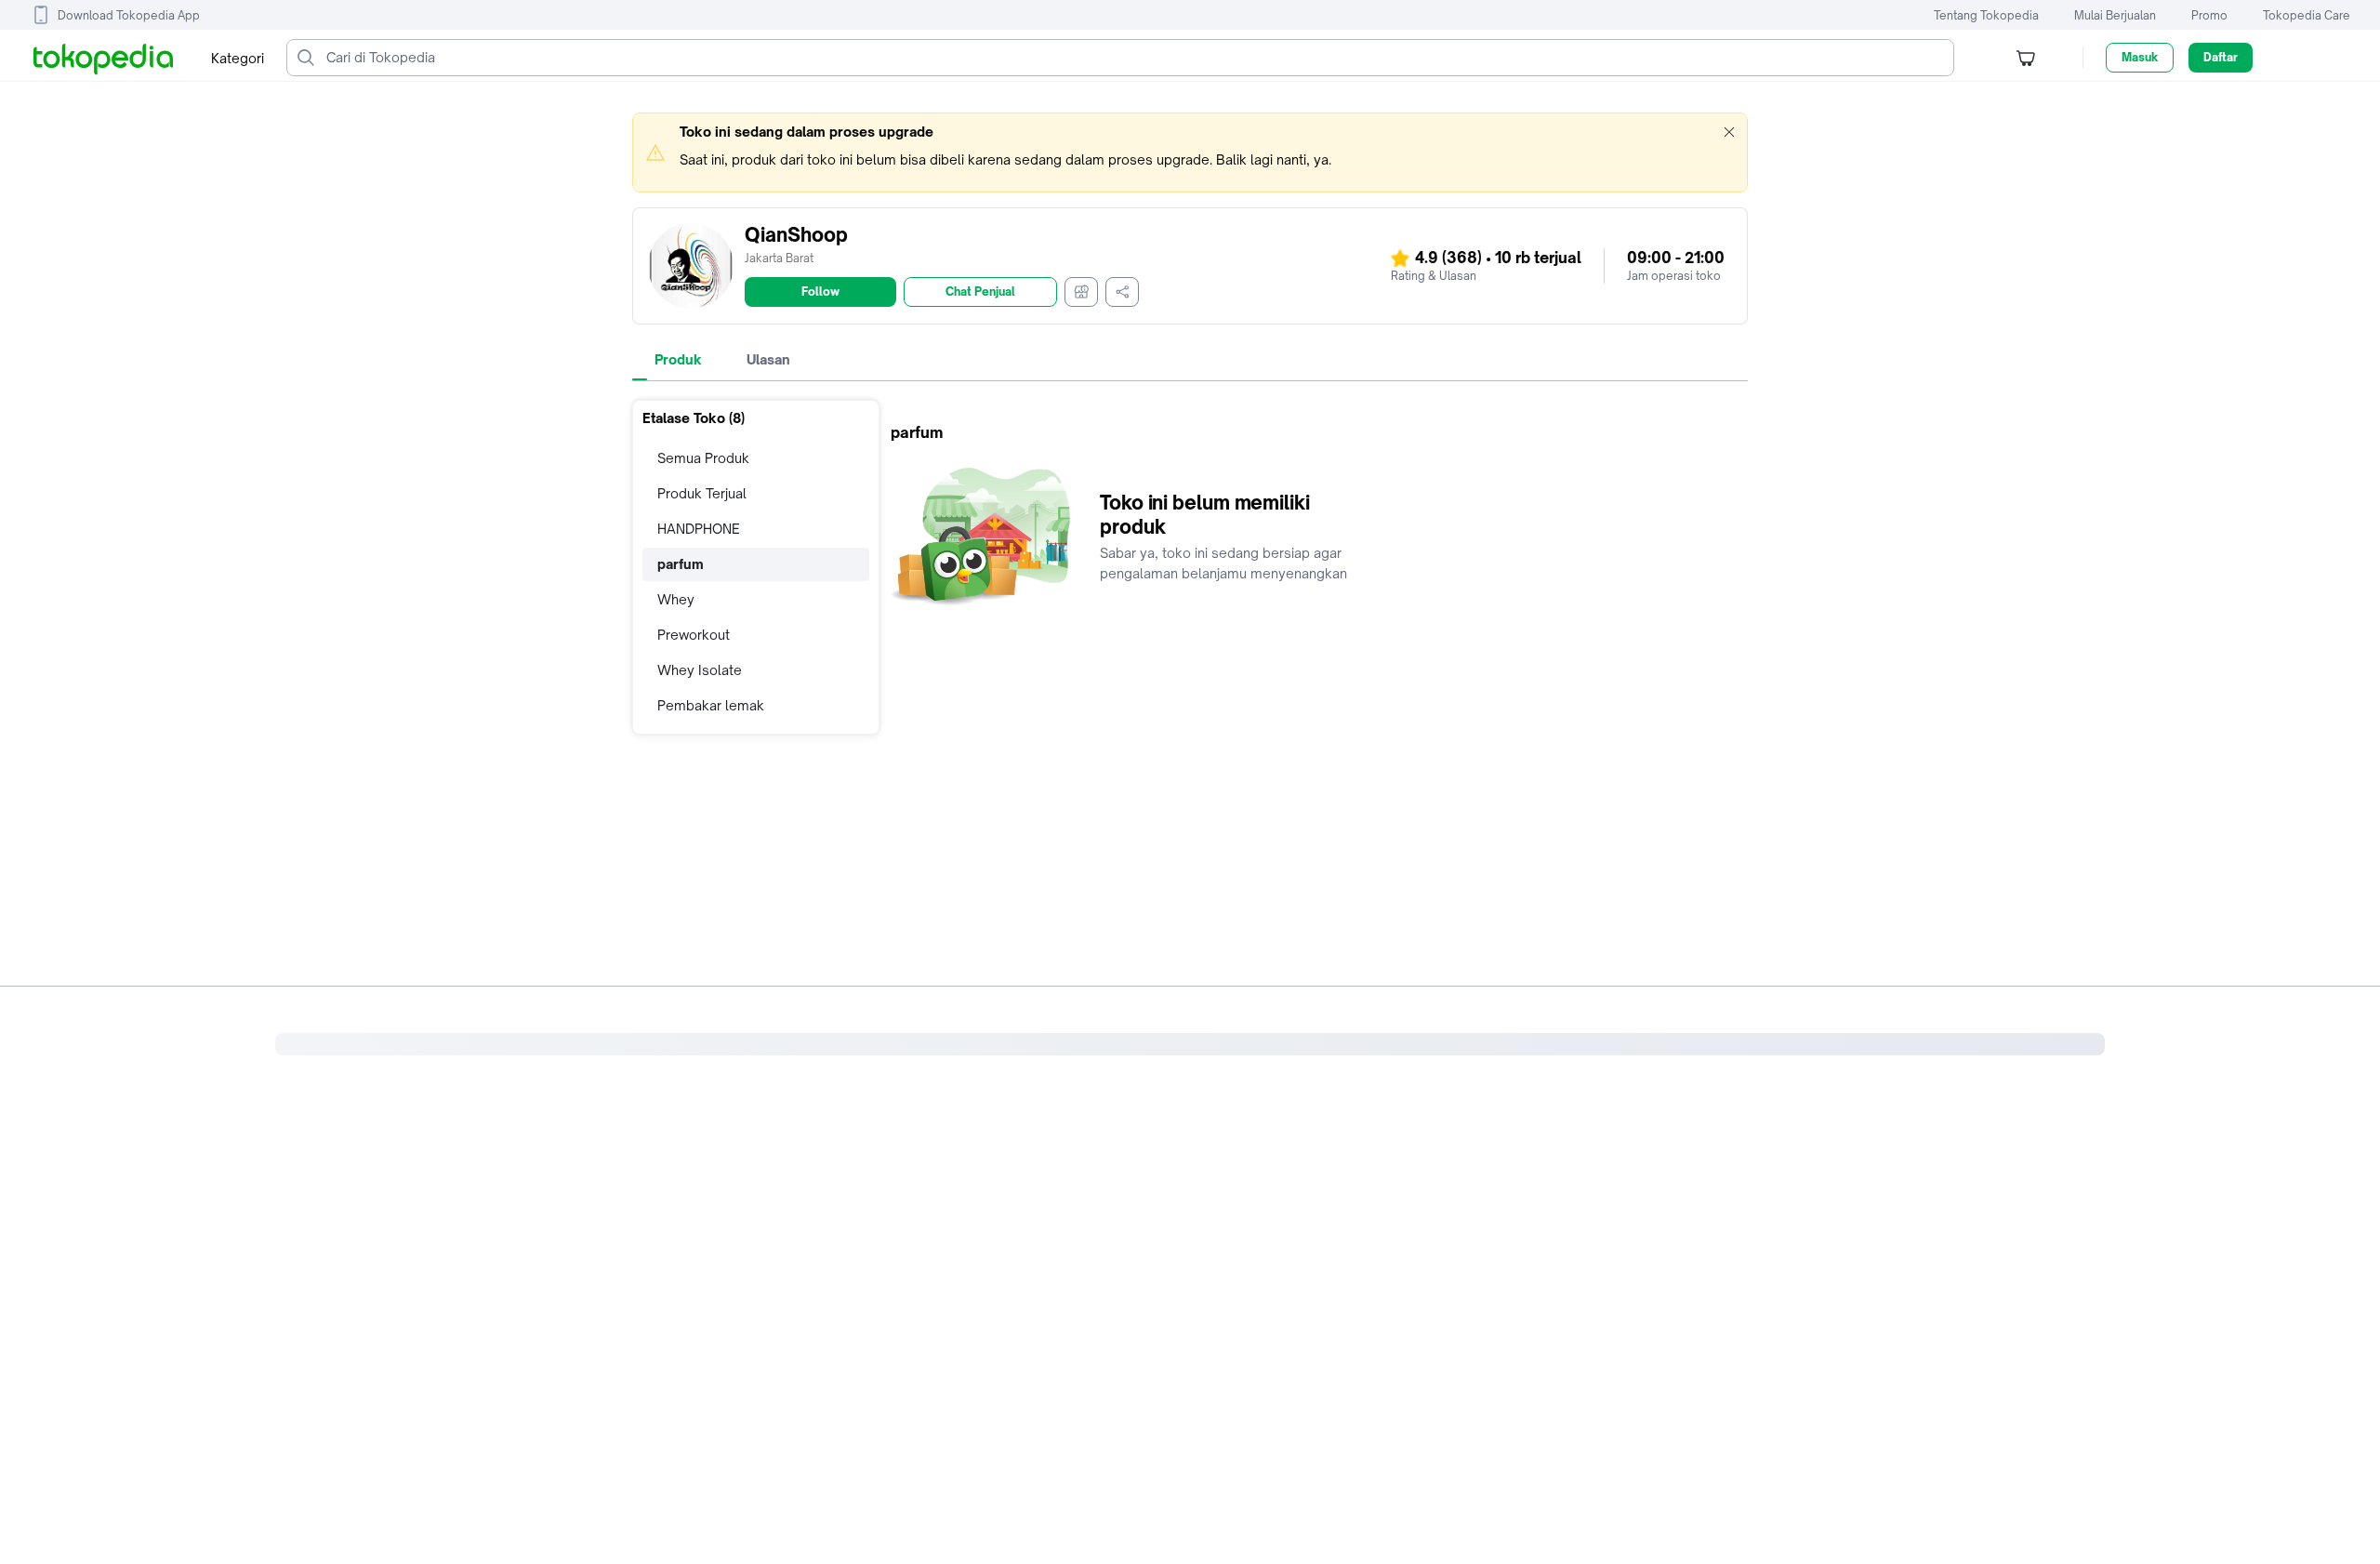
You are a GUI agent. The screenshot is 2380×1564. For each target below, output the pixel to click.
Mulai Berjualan (2115, 15)
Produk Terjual (702, 493)
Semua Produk (703, 458)
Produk (678, 359)
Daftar (2221, 57)
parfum (681, 564)
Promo (2209, 15)
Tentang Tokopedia (1986, 15)
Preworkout (694, 635)
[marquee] (1190, 152)
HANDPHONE (699, 529)
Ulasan (768, 359)
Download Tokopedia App (129, 15)
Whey (676, 599)
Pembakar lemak (711, 705)
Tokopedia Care (2307, 15)
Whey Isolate (700, 670)
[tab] (678, 360)
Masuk (2140, 57)
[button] (1729, 132)
